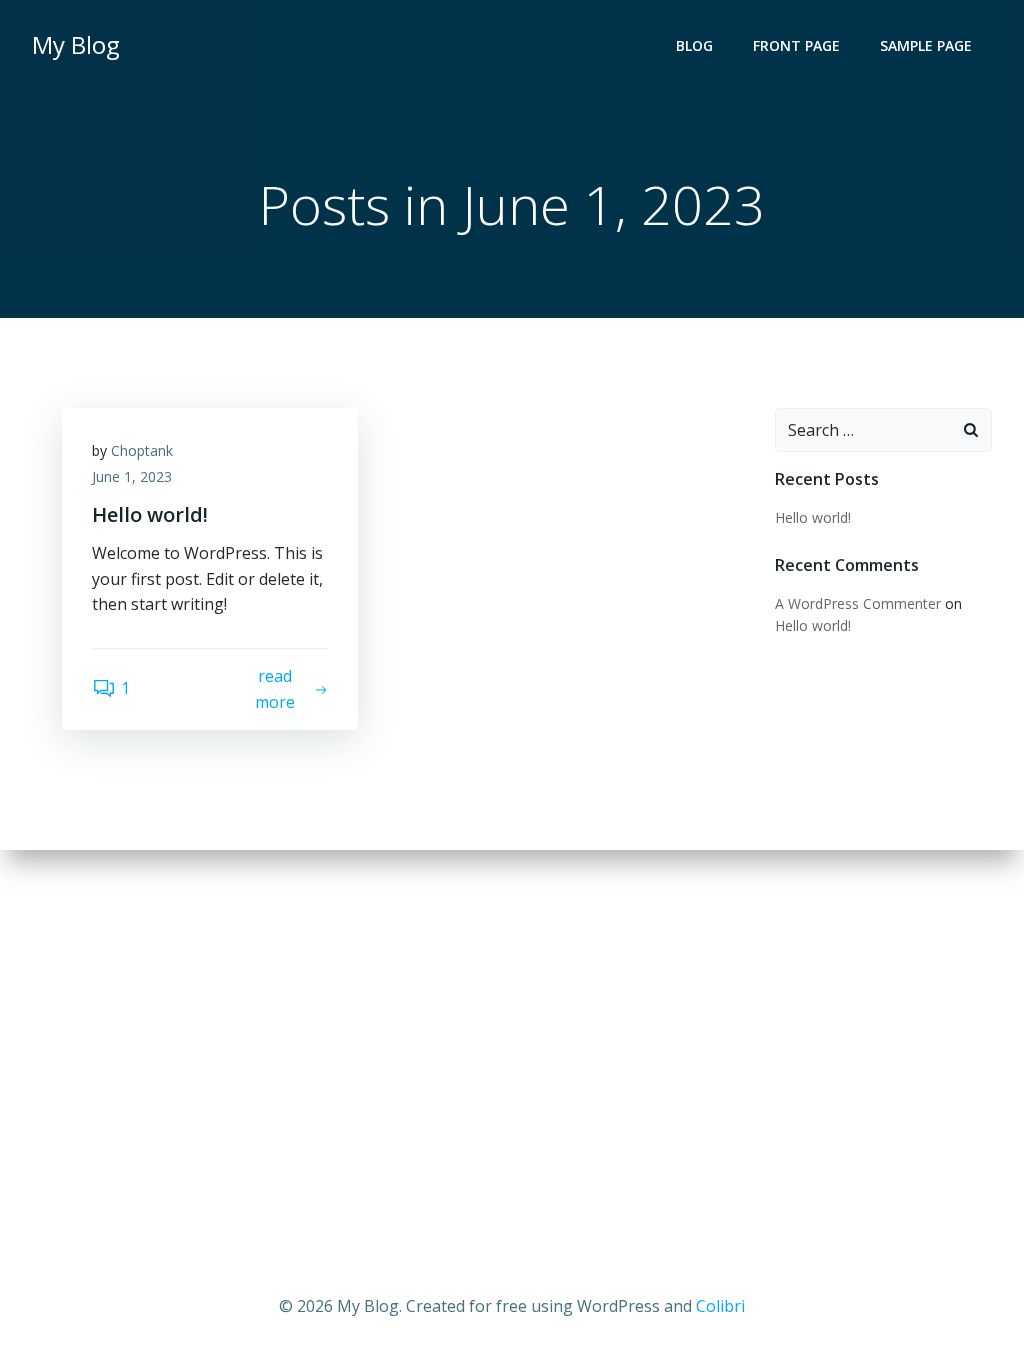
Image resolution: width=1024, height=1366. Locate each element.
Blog (694, 45)
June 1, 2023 (132, 476)
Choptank (142, 450)
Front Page (796, 45)
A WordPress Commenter (858, 603)
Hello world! (813, 517)
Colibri (720, 1306)
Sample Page (926, 45)
